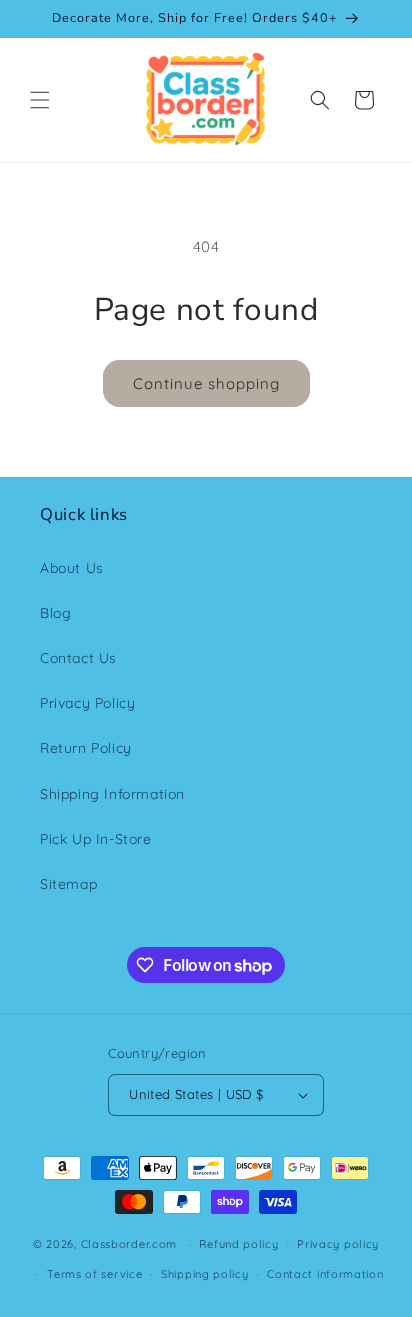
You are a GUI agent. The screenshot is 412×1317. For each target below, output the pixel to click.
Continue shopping (206, 383)
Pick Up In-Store (96, 839)
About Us (72, 568)
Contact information (325, 1274)
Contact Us (78, 658)
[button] (40, 100)
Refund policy (238, 1244)
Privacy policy (338, 1244)
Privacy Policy (87, 703)
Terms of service (94, 1274)
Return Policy (86, 748)
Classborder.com (129, 1244)
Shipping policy (205, 1274)
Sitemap (68, 884)
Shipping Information (112, 794)
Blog (55, 613)
